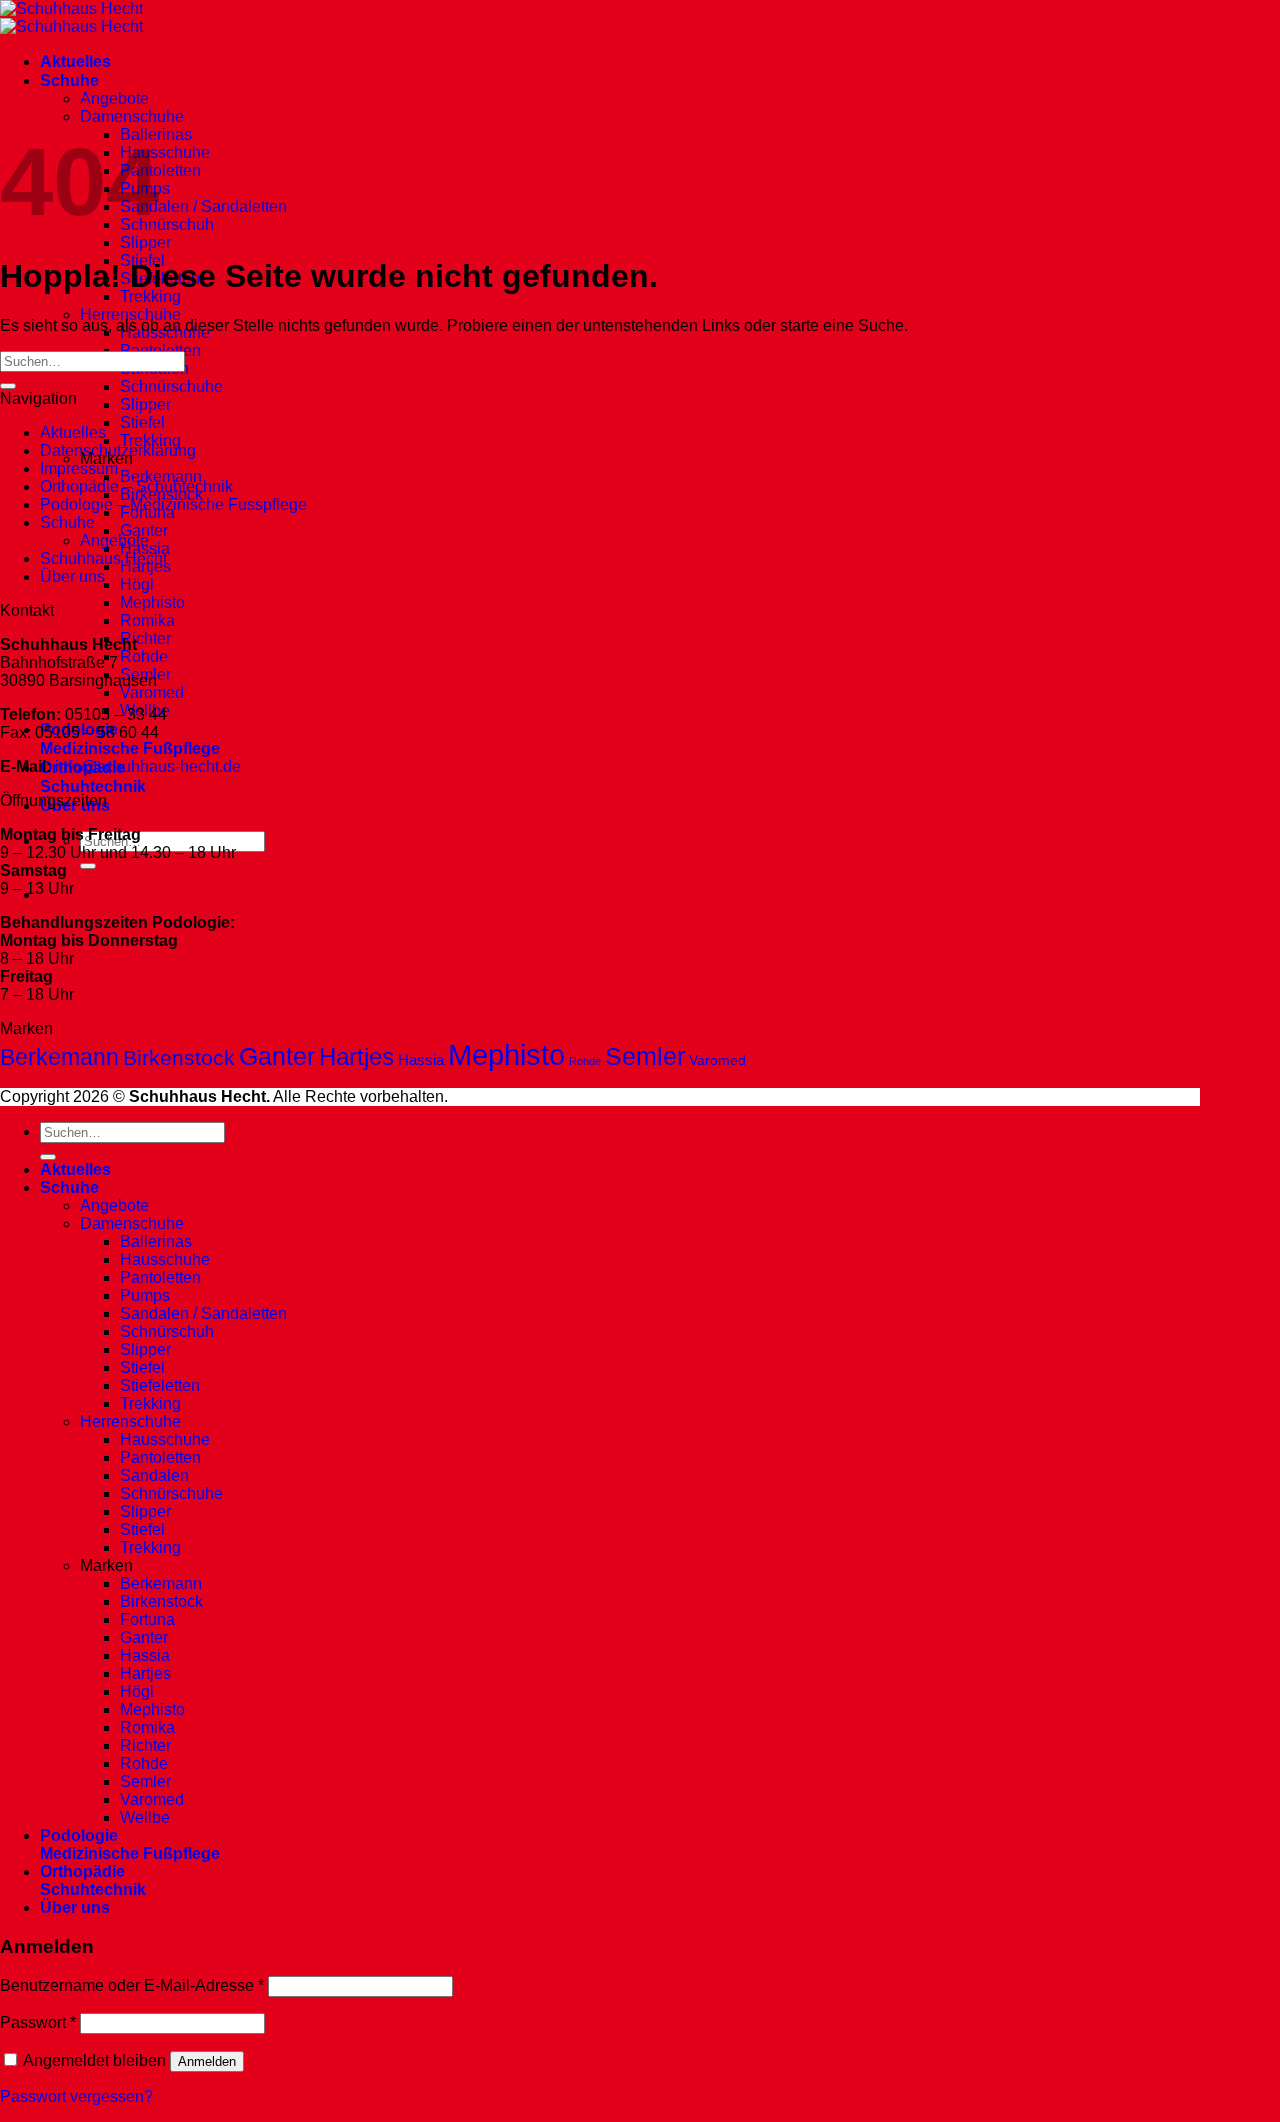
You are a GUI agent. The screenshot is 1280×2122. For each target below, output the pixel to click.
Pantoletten (160, 170)
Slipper (145, 242)
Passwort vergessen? (76, 2096)
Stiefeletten (160, 1385)
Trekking (150, 296)
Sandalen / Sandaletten (203, 206)
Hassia (421, 1059)
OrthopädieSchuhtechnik (93, 1880)
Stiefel (142, 422)
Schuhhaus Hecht (103, 558)
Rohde (144, 656)
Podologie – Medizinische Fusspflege (173, 504)
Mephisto (152, 602)
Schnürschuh (167, 224)
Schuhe (69, 80)
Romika (147, 620)
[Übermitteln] (88, 866)
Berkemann (161, 476)
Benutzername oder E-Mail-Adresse (132, 1985)
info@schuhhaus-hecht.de (148, 766)
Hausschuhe (165, 152)
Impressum (79, 468)
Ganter (144, 530)
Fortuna (147, 1619)
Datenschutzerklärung (118, 450)
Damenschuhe (132, 116)
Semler (645, 1056)
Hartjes (356, 1056)
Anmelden (207, 2061)
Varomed (152, 692)
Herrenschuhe (130, 314)
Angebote (114, 98)
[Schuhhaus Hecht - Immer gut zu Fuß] (71, 17)
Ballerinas (156, 1241)
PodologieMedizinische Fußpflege (130, 1844)
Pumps (145, 1295)
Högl (137, 584)
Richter (145, 638)
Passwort (38, 2022)
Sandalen (154, 1475)
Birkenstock (179, 1057)
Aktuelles (75, 61)
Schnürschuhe (171, 386)
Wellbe (145, 1817)
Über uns (72, 576)
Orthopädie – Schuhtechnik (136, 486)
